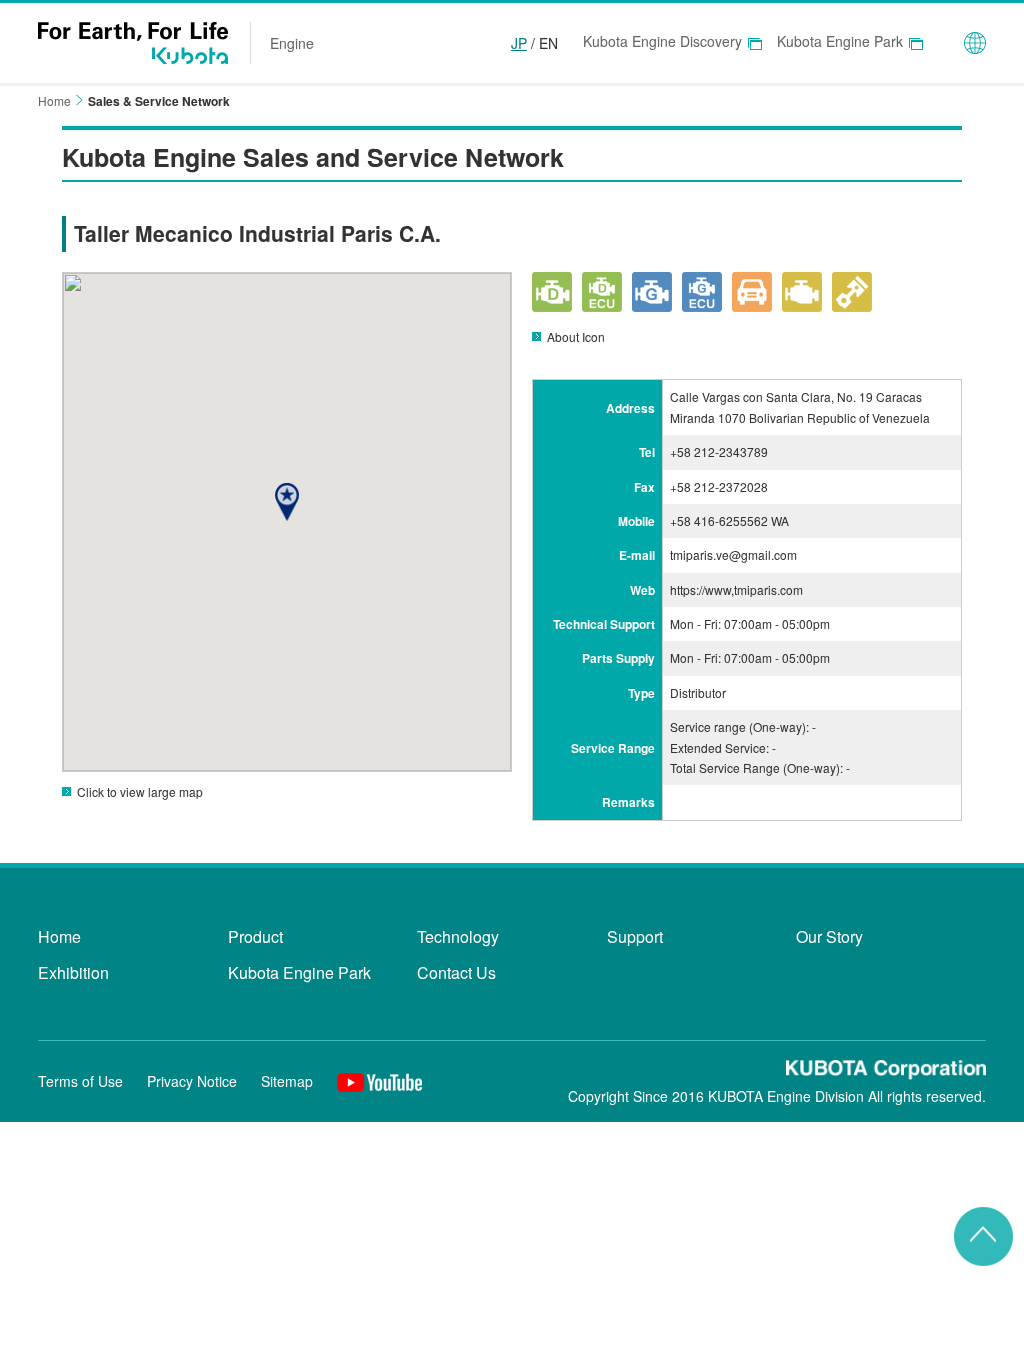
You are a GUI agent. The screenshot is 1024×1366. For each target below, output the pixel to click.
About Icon (576, 336)
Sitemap (287, 1081)
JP (519, 43)
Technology (458, 936)
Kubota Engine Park (840, 41)
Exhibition (73, 972)
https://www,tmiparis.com (736, 589)
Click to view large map (140, 791)
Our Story (829, 936)
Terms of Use (80, 1081)
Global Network (975, 43)
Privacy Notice (192, 1081)
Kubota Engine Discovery (662, 41)
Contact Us (456, 972)
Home (54, 100)
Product (255, 936)
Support (635, 936)
